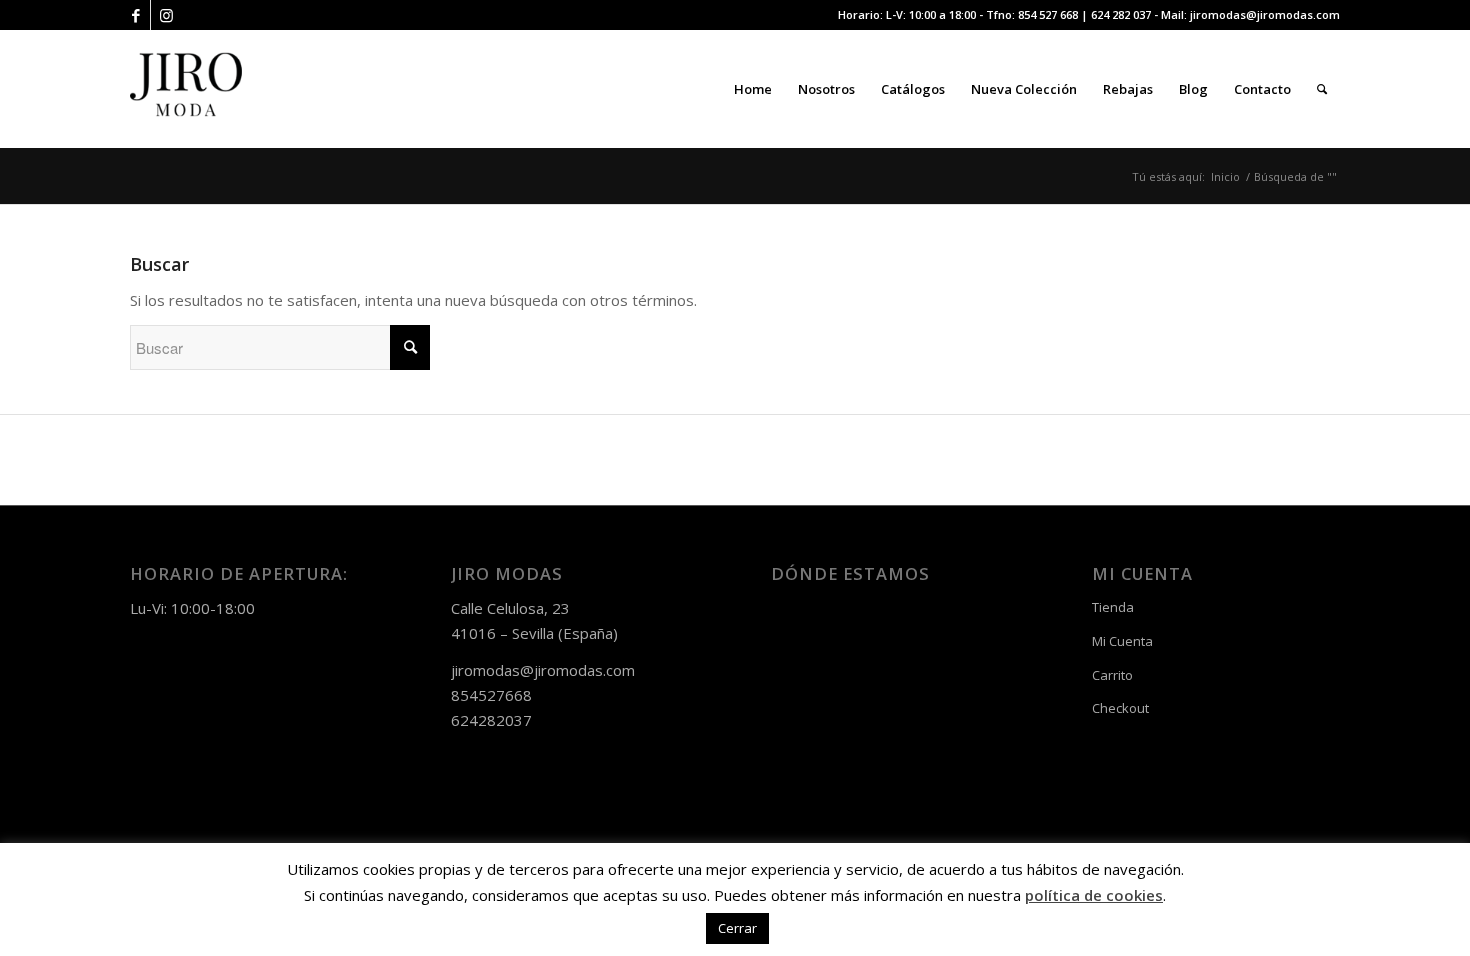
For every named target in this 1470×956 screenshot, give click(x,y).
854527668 (491, 695)
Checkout (1120, 708)
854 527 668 (1048, 14)
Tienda (1113, 607)
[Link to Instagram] (166, 15)
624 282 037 (1121, 14)
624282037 (491, 720)
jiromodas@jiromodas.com (1265, 14)
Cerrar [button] (737, 928)
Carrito (1112, 675)
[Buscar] (1322, 89)
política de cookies (1094, 895)
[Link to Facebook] (135, 15)
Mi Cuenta (1122, 641)
